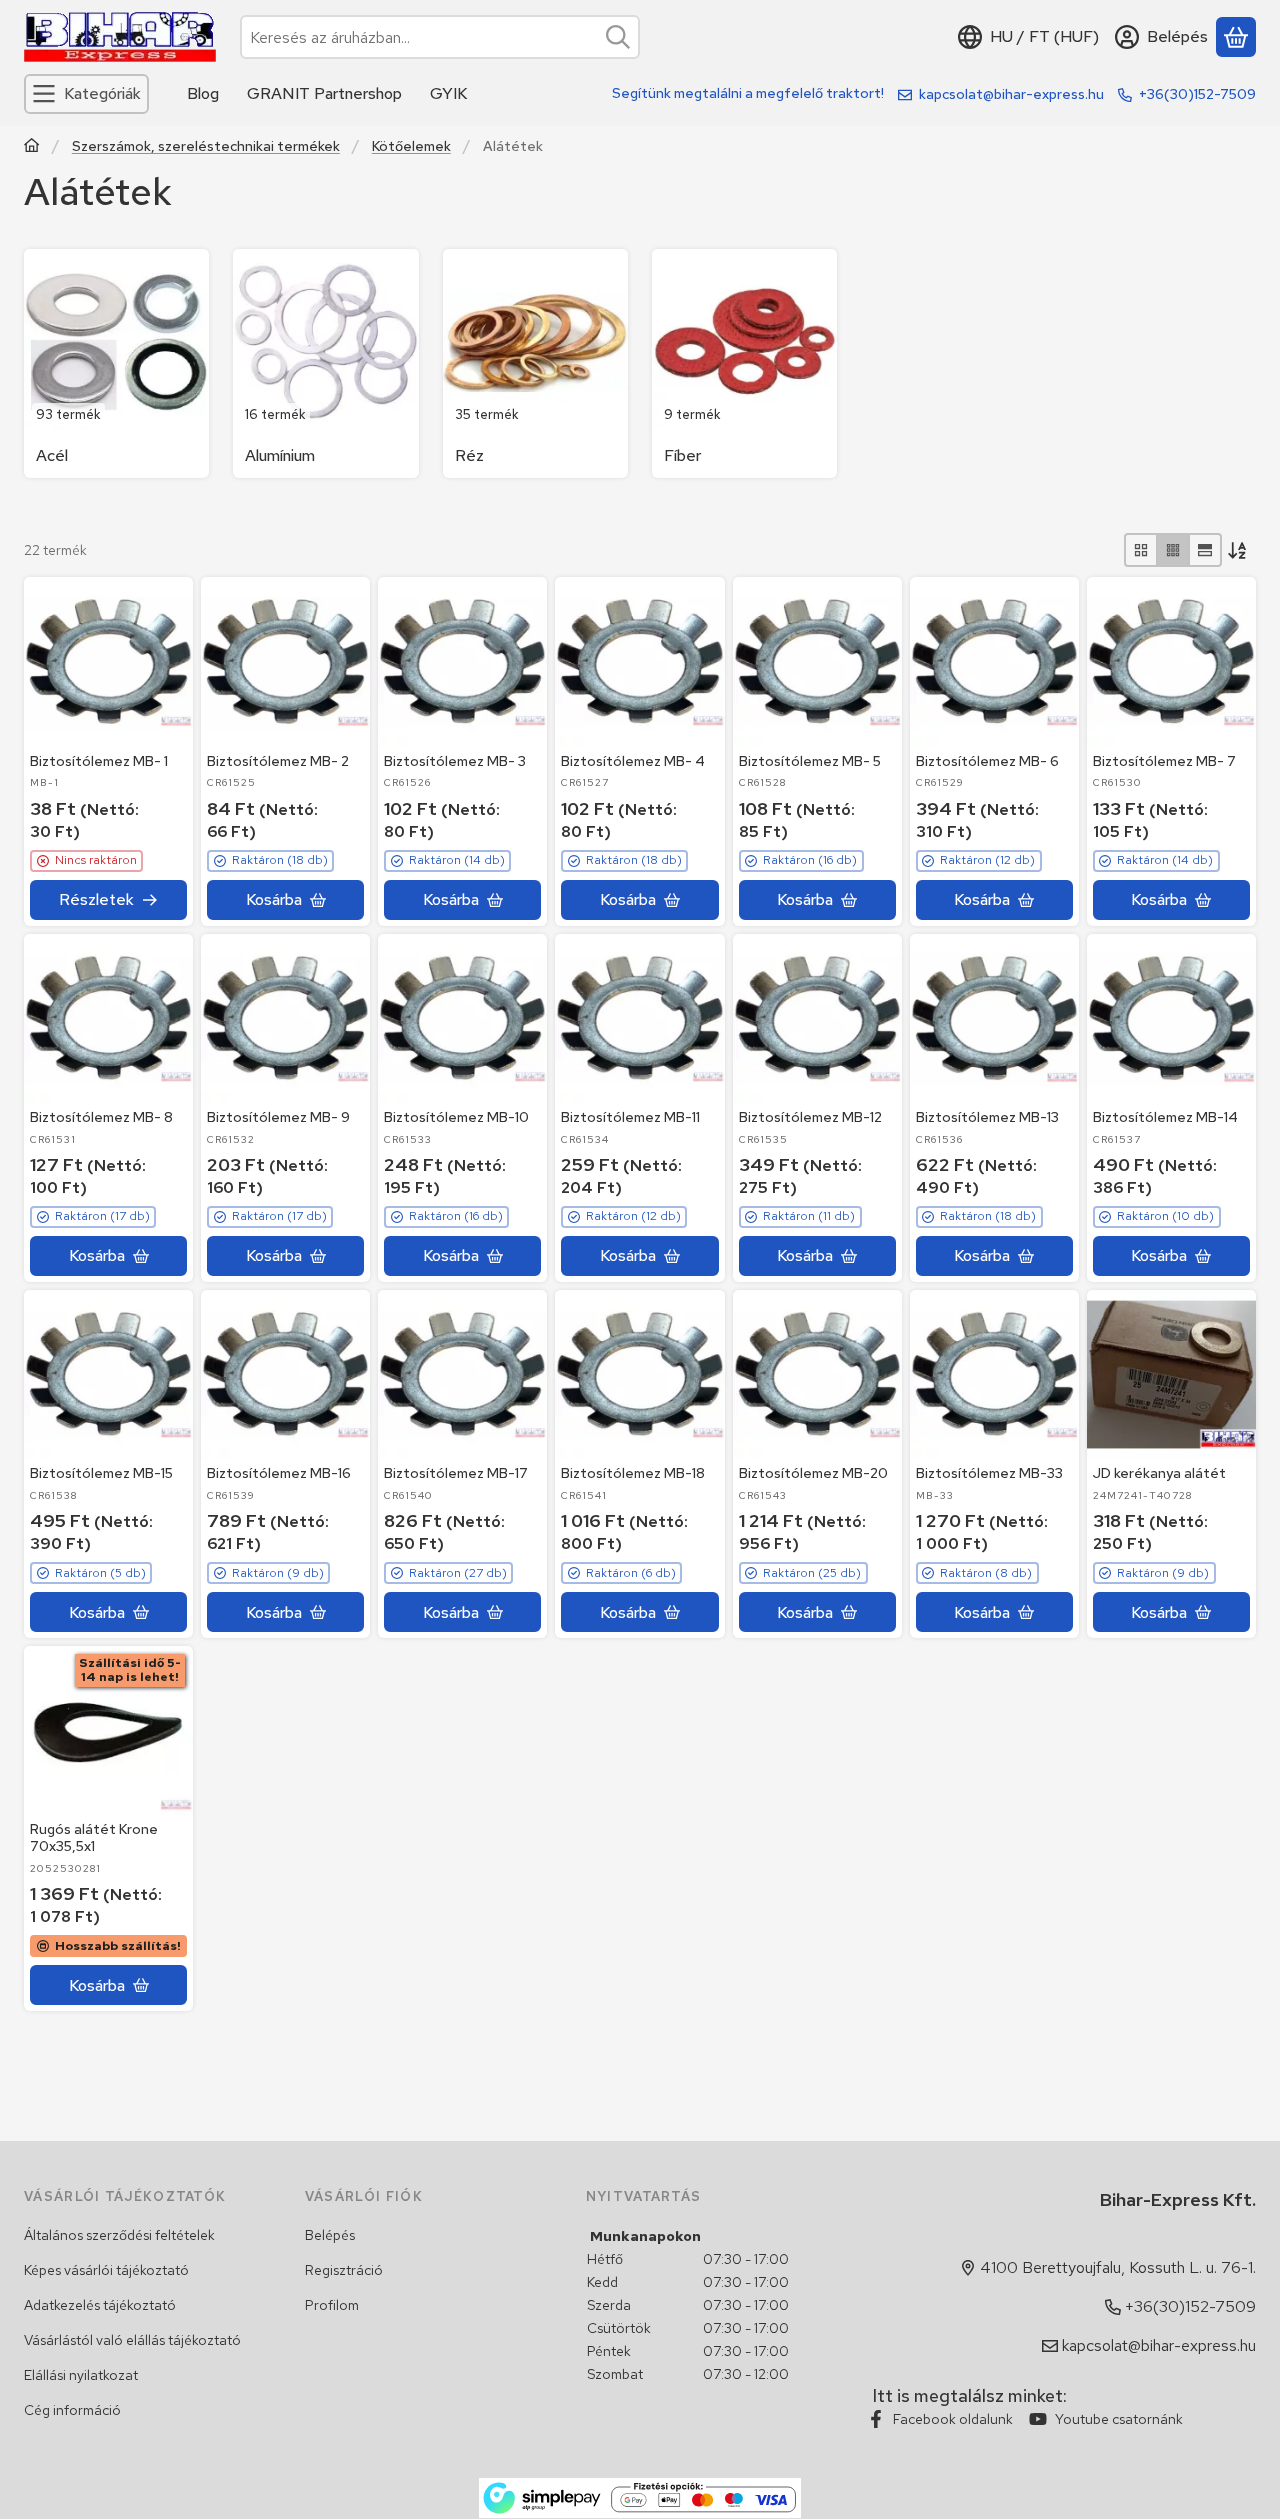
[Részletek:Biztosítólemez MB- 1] (108, 661)
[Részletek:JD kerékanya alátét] (1171, 1374)
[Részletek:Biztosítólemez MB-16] (285, 1374)
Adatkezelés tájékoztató (100, 2305)
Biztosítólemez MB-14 (1165, 1117)
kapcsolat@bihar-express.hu (1011, 94)
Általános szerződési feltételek (119, 2235)
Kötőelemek (411, 146)
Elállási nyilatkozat (81, 2375)
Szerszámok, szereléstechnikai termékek (206, 146)
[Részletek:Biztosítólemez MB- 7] (1171, 661)
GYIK (448, 93)
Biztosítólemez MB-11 (630, 1117)
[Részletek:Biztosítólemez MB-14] (1171, 1018)
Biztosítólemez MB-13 (987, 1117)
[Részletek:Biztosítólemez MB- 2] (285, 661)
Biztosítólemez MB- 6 (987, 761)
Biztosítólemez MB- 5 (810, 761)
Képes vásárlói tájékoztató (106, 2270)
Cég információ (72, 2410)
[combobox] (440, 37)
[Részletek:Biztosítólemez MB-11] (639, 1018)
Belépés (330, 2235)
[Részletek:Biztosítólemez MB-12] (817, 1018)
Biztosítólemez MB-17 (456, 1473)
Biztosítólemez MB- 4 (633, 761)
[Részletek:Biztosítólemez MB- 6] (994, 661)
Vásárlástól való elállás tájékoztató (132, 2340)
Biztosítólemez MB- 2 (278, 761)
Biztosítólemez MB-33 (989, 1473)
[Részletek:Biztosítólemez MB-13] (994, 1018)
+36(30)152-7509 (1197, 94)
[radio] (1141, 550)
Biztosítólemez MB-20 (813, 1473)
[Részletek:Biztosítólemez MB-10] (462, 1018)
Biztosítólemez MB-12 (810, 1117)
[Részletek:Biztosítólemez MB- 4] (639, 661)
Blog (203, 93)
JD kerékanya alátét (1159, 1473)
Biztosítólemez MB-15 (101, 1473)
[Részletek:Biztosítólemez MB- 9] (285, 1018)
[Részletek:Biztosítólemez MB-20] (817, 1374)
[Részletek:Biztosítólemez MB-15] (108, 1374)
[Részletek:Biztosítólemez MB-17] (462, 1374)
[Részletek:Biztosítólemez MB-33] (994, 1374)
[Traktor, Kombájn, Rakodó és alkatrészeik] (32, 147)
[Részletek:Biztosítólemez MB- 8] (108, 1018)
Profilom (332, 2305)
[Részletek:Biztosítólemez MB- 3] (462, 661)
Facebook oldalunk (953, 2419)
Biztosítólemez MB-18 (633, 1473)
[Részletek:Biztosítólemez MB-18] (639, 1374)
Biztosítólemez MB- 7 (1164, 761)
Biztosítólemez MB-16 (279, 1473)
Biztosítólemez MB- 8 (101, 1117)
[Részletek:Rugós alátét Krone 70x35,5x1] (108, 1730)
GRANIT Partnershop (324, 93)
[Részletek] (108, 900)
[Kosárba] (285, 900)
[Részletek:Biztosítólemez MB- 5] (817, 661)
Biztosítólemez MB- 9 (278, 1117)
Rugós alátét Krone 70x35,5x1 (94, 1837)
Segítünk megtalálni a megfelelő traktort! (748, 93)
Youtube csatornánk (1119, 2419)
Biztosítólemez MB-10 (456, 1117)
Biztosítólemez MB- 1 (99, 761)
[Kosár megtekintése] (1236, 37)
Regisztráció (344, 2270)
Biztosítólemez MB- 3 (455, 761)
